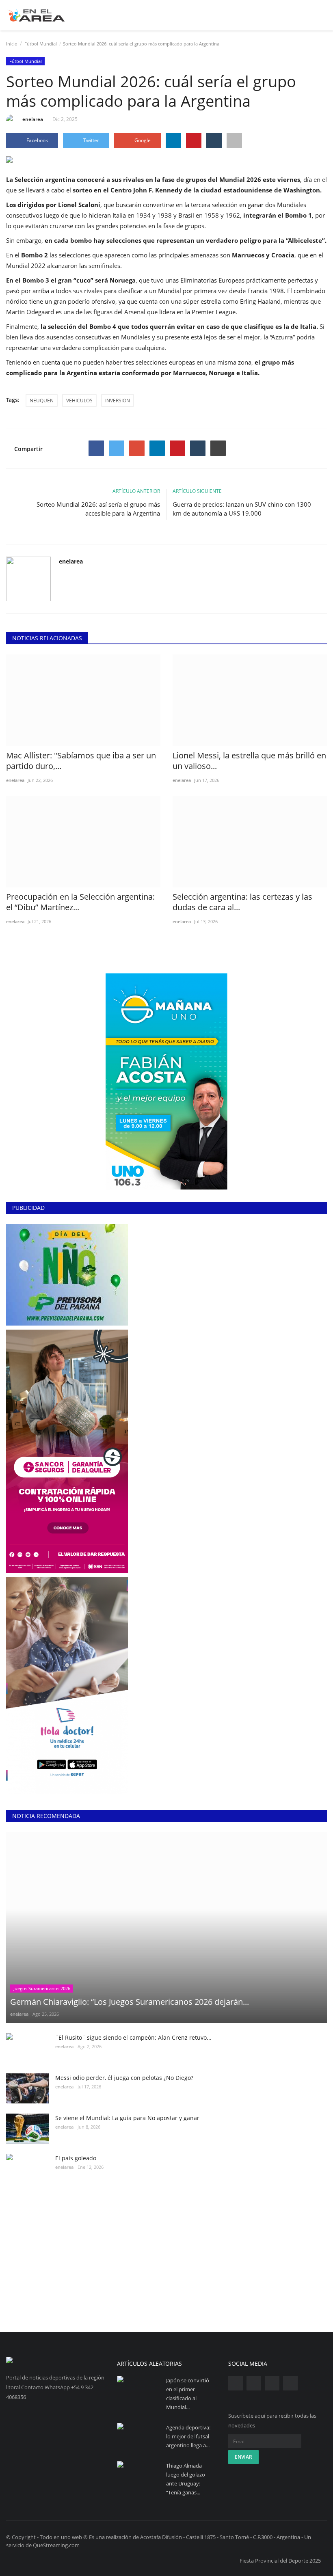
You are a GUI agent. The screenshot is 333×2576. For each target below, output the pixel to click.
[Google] (137, 448)
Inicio (12, 44)
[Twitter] (117, 448)
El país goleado (76, 2158)
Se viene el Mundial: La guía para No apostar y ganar (127, 2118)
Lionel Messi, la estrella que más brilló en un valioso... (249, 761)
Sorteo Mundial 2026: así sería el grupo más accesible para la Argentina (98, 509)
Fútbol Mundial (41, 44)
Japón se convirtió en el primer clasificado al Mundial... (188, 2394)
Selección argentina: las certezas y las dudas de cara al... (242, 902)
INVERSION (118, 401)
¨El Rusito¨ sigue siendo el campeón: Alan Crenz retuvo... (133, 2037)
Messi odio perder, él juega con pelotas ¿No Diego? (124, 2078)
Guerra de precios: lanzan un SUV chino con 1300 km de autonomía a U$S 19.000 (242, 509)
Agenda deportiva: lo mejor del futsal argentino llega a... (188, 2436)
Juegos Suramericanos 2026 (42, 1988)
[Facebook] (96, 448)
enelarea (33, 119)
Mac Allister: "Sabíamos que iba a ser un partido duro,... (81, 761)
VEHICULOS (79, 401)
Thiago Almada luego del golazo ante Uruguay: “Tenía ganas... (186, 2479)
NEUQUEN (42, 401)
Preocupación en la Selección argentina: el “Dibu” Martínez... (80, 902)
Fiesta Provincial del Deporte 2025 (280, 2561)
